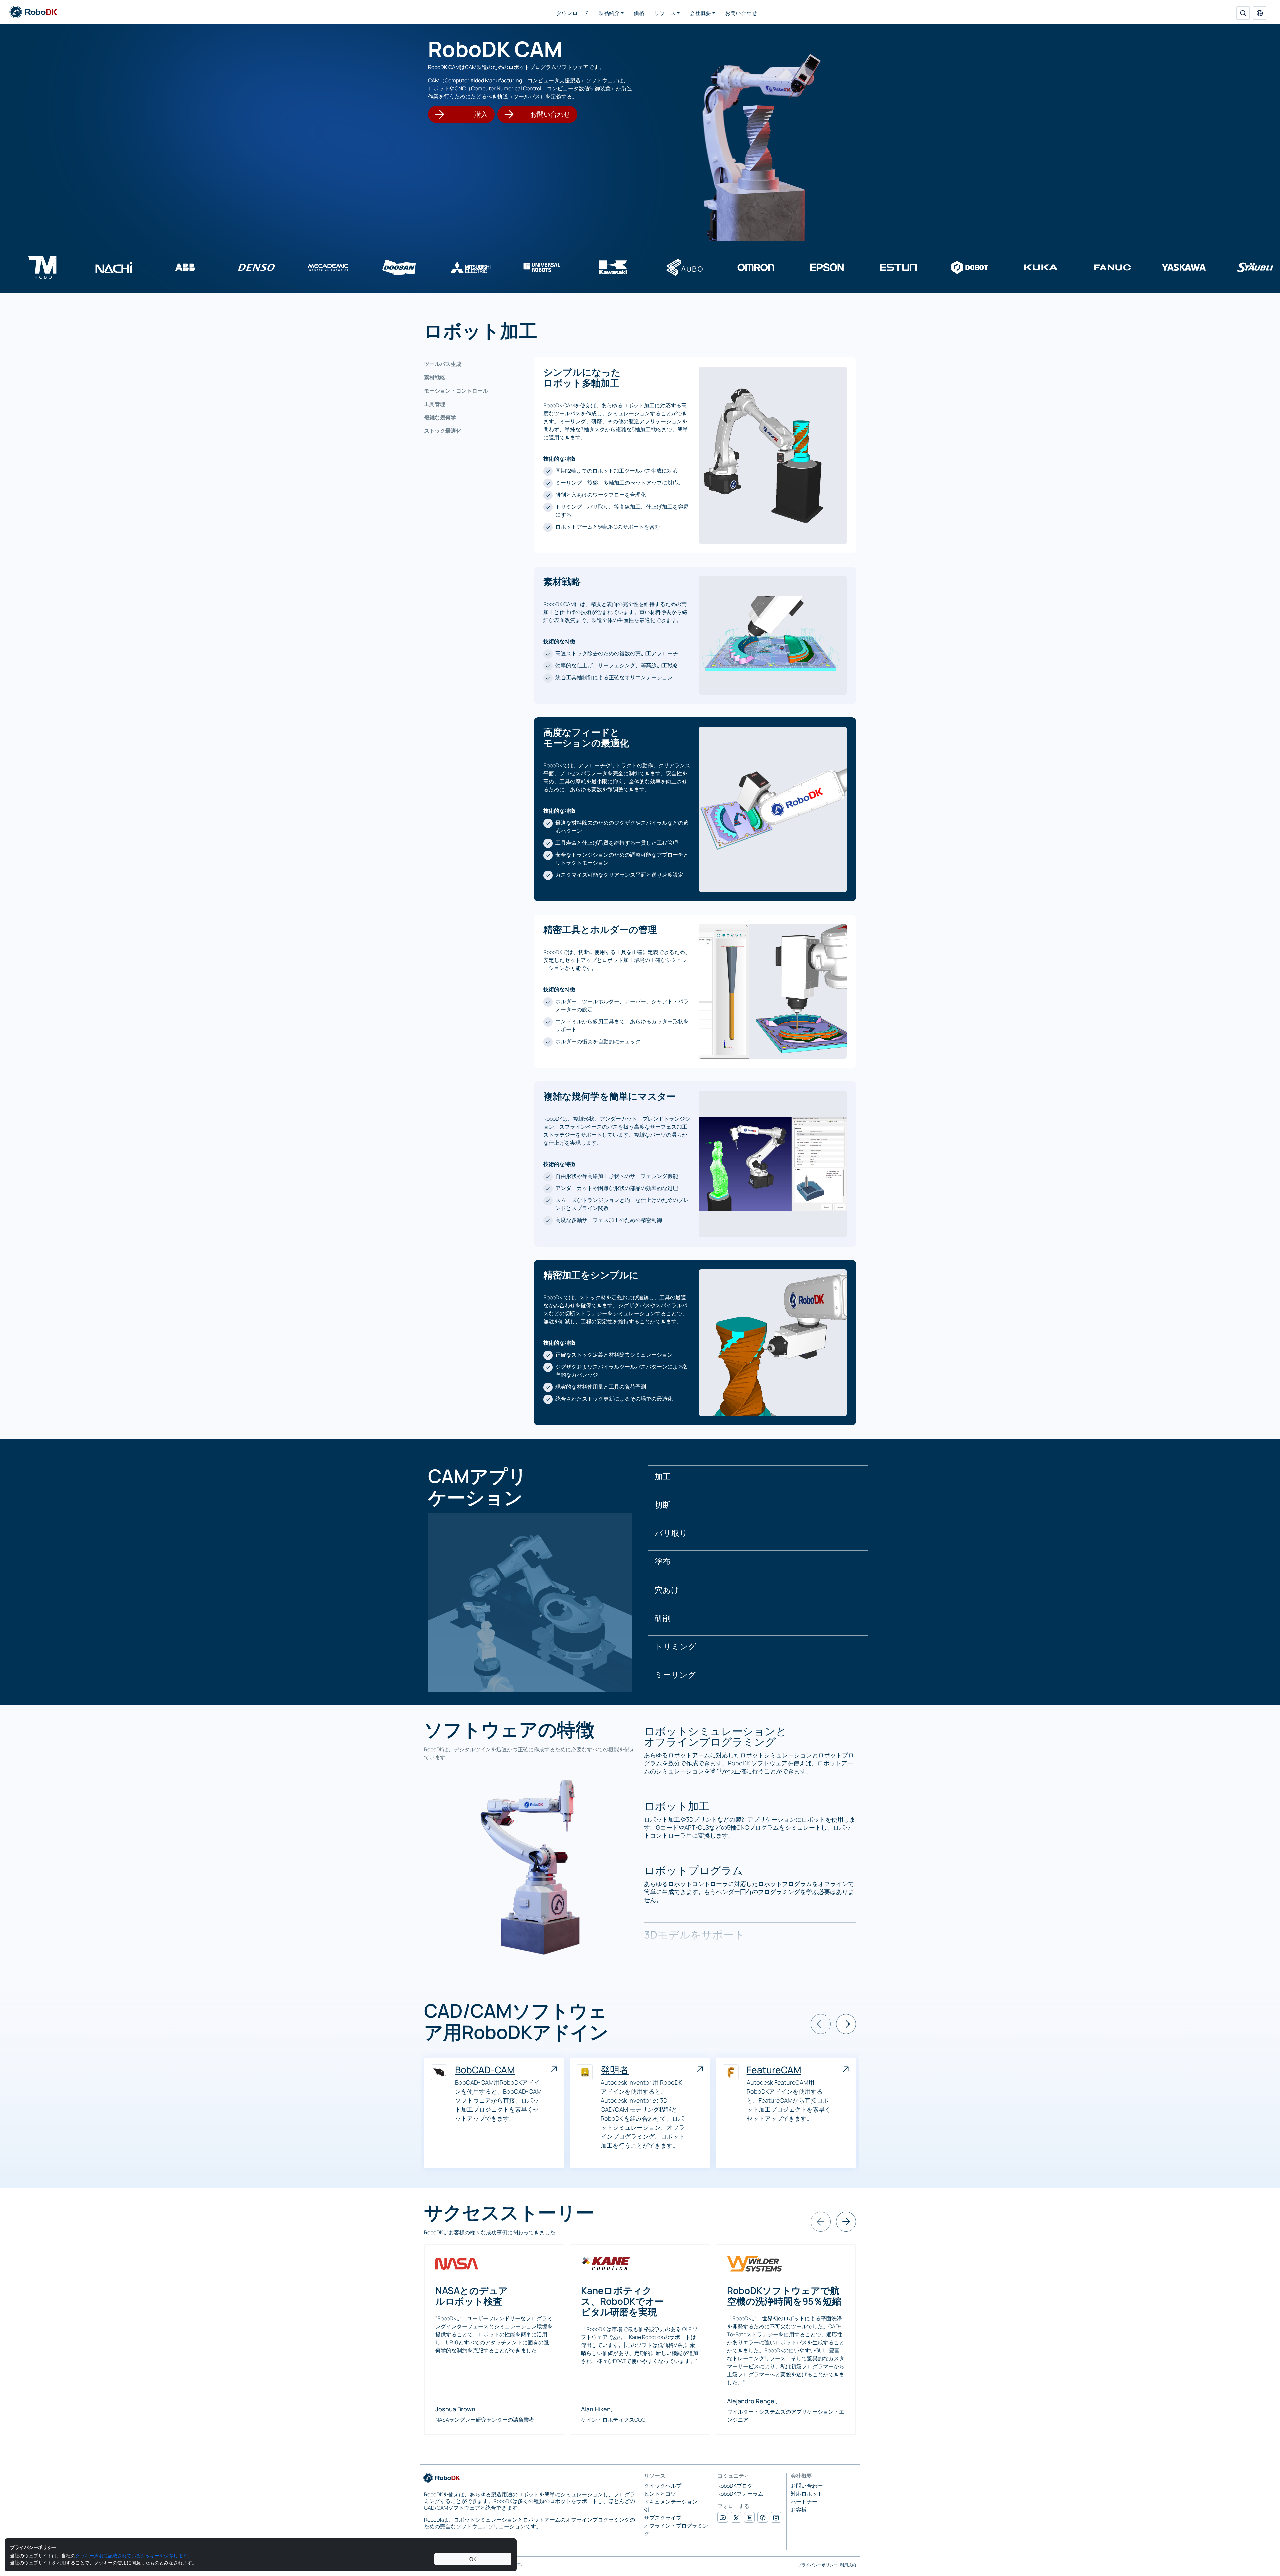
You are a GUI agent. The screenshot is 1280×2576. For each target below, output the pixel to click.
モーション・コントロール (456, 391)
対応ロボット (807, 2494)
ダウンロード (572, 13)
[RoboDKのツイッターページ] (736, 2517)
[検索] (1243, 13)
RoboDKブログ (735, 2486)
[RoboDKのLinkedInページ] (749, 2517)
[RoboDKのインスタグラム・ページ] (776, 2517)
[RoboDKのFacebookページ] (763, 2517)
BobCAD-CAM (485, 2070)
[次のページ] (846, 2024)
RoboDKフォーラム (740, 2494)
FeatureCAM (774, 2070)
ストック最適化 (443, 431)
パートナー (804, 2502)
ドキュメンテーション (671, 2502)
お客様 (799, 2510)
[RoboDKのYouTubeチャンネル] (723, 2517)
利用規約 (848, 2565)
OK (473, 2559)
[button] (1260, 13)
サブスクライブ (663, 2518)
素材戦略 (435, 377)
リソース (665, 13)
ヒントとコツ (660, 2494)
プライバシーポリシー (818, 2565)
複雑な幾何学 (440, 417)
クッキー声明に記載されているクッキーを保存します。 (134, 2555)
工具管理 (435, 404)
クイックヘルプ (663, 2486)
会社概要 (700, 13)
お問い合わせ (741, 13)
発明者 (615, 2070)
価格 (639, 13)
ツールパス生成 (443, 364)
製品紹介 (609, 13)
